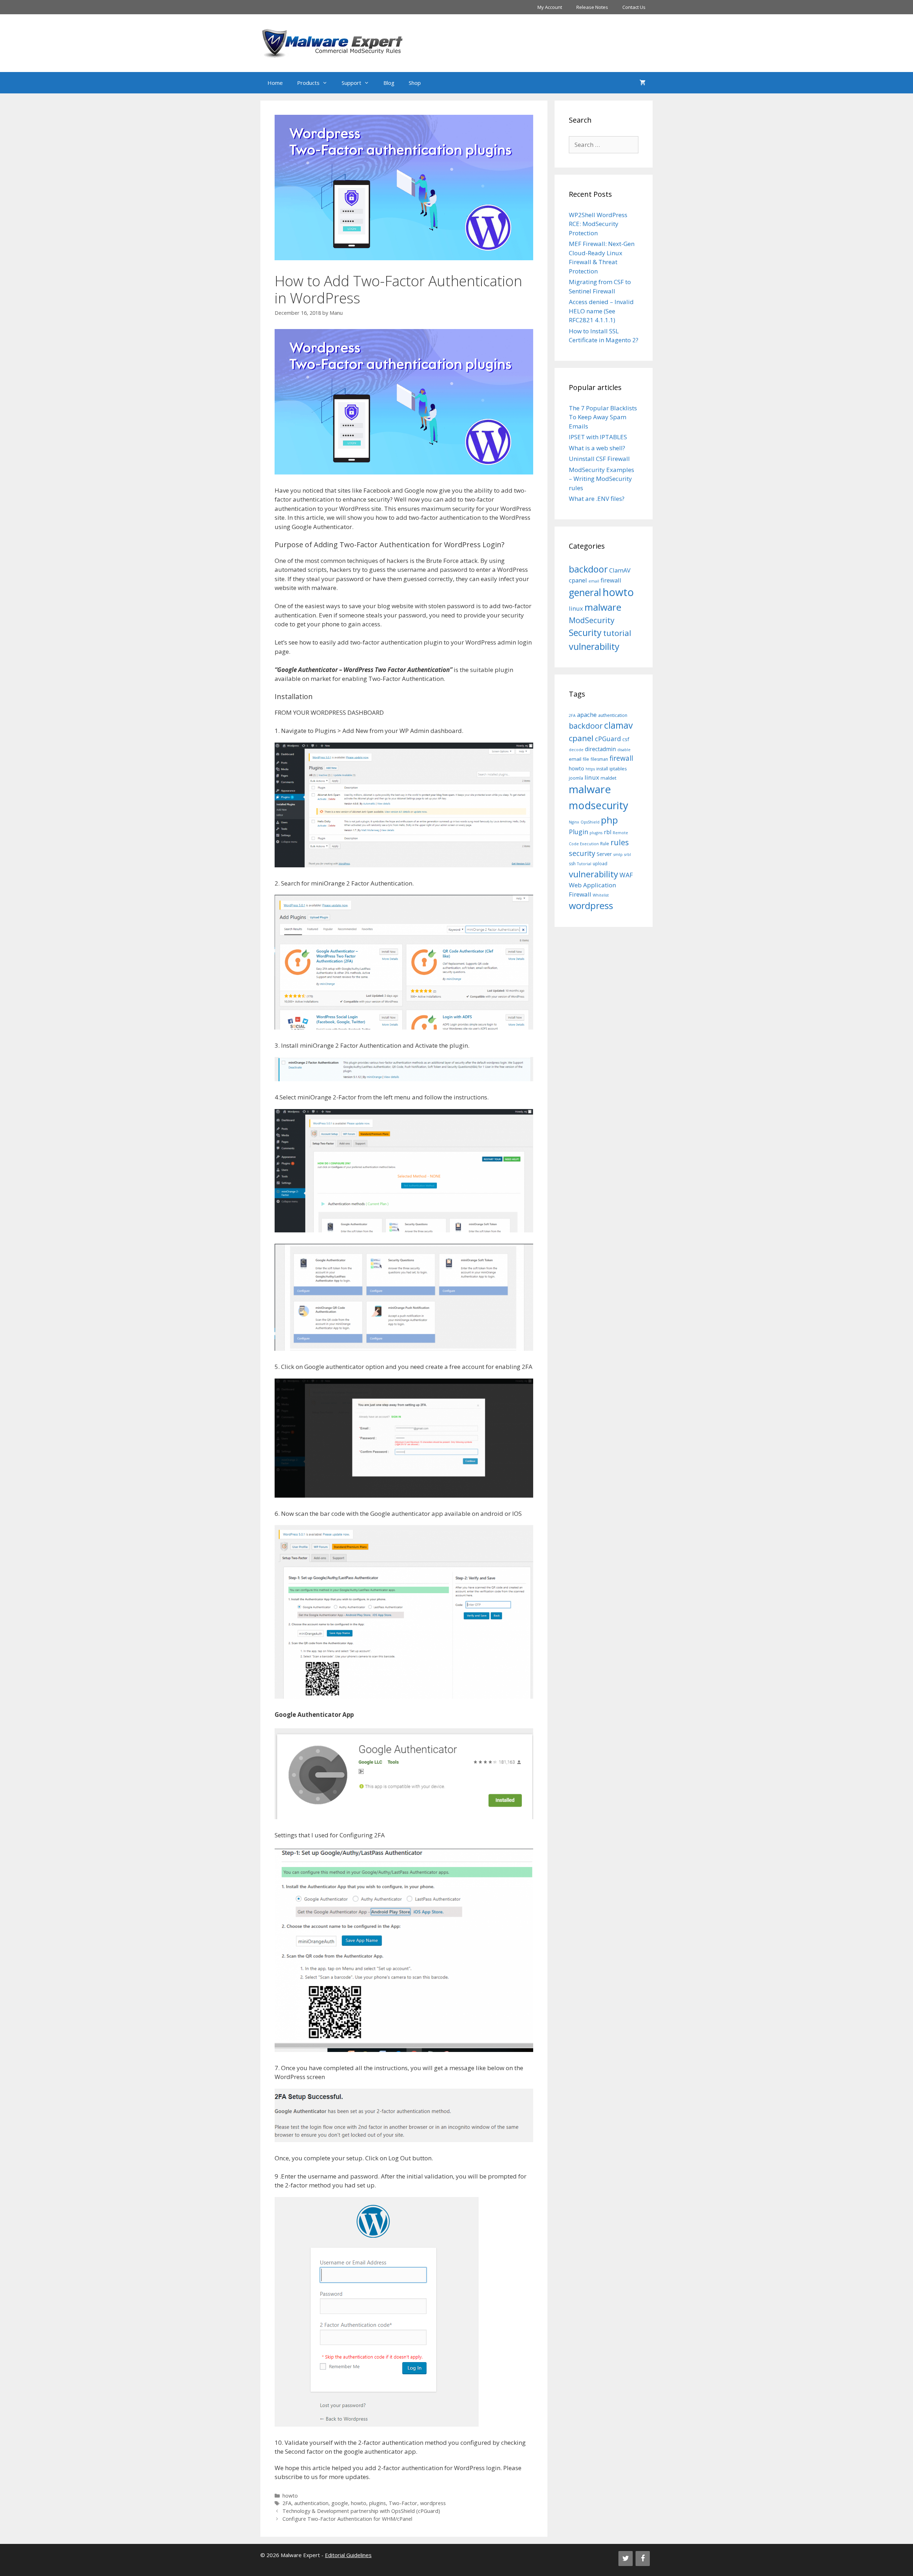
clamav (618, 725)
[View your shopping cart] (642, 83)
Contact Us (634, 7)
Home (275, 83)
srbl (628, 855)
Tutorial (584, 864)
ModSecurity (592, 620)
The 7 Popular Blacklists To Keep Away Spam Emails (603, 417)
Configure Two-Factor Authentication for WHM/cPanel (347, 2519)
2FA (287, 2503)
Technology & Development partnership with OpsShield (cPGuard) (361, 2511)
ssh (572, 864)
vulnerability (594, 646)
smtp (618, 855)
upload (600, 864)
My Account (550, 7)
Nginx (574, 822)
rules (620, 842)
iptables (618, 769)
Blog (389, 83)
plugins (378, 2503)
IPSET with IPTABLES (598, 437)
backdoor (588, 569)
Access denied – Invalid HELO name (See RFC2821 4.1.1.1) (601, 311)
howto (290, 2496)
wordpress (433, 2503)
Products (308, 83)
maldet (608, 778)
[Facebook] (643, 2559)
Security (585, 632)
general (585, 592)
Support (351, 83)
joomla (576, 778)
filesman (599, 759)
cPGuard (608, 739)
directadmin (600, 749)
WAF (626, 875)
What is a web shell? (597, 448)
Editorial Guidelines (348, 2555)
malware (603, 607)
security (582, 853)
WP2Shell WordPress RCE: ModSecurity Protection (598, 224)
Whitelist (601, 895)
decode (576, 750)
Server (604, 854)
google (340, 2503)
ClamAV (620, 570)
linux (576, 608)
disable (624, 750)
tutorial (617, 633)
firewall (611, 580)
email (594, 581)
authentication (311, 2503)
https (590, 769)
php (609, 820)
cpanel (578, 580)
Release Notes (592, 7)
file (586, 759)
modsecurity (599, 805)
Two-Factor (403, 2503)
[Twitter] (626, 2559)
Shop (415, 83)
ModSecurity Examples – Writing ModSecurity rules (601, 479)
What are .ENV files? (597, 499)
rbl (608, 832)
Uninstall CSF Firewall (599, 459)
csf (626, 739)
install (602, 769)
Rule (605, 844)
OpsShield (590, 822)
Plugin (578, 832)
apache (587, 715)
